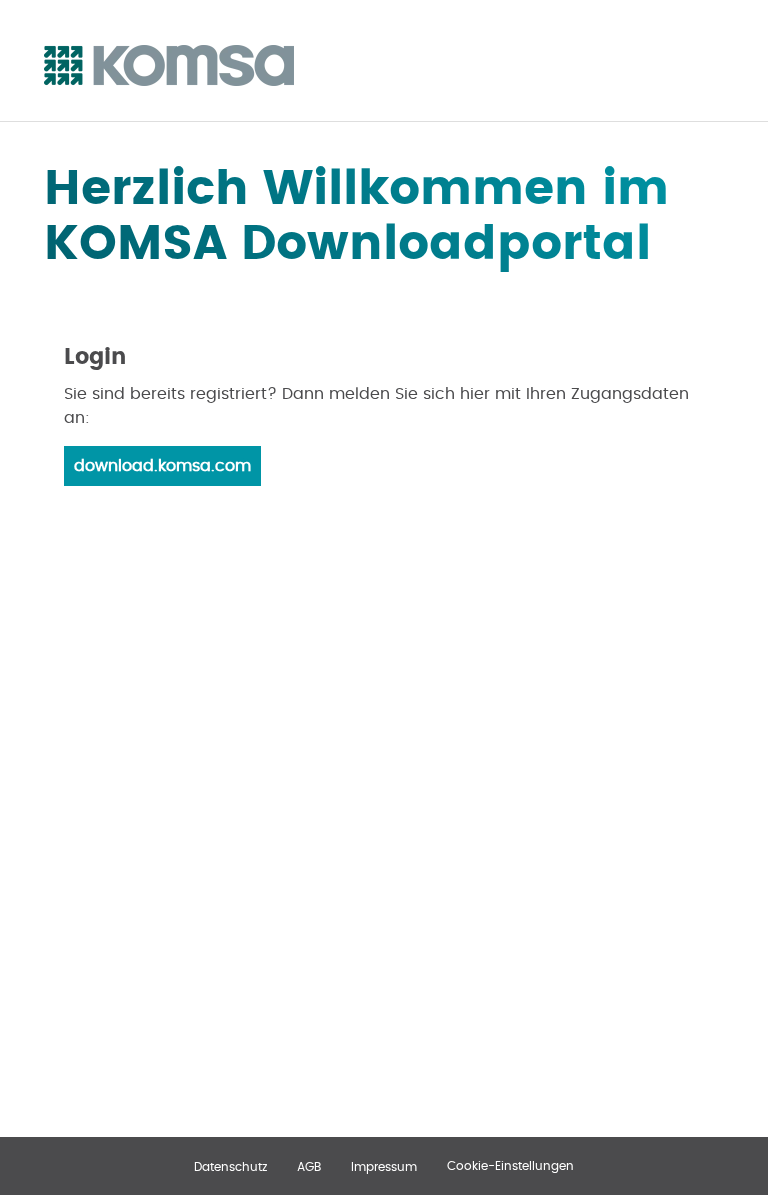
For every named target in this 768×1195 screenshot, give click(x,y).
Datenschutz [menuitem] (230, 1167)
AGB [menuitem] (309, 1167)
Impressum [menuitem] (384, 1167)
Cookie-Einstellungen (510, 1166)
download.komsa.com (162, 466)
